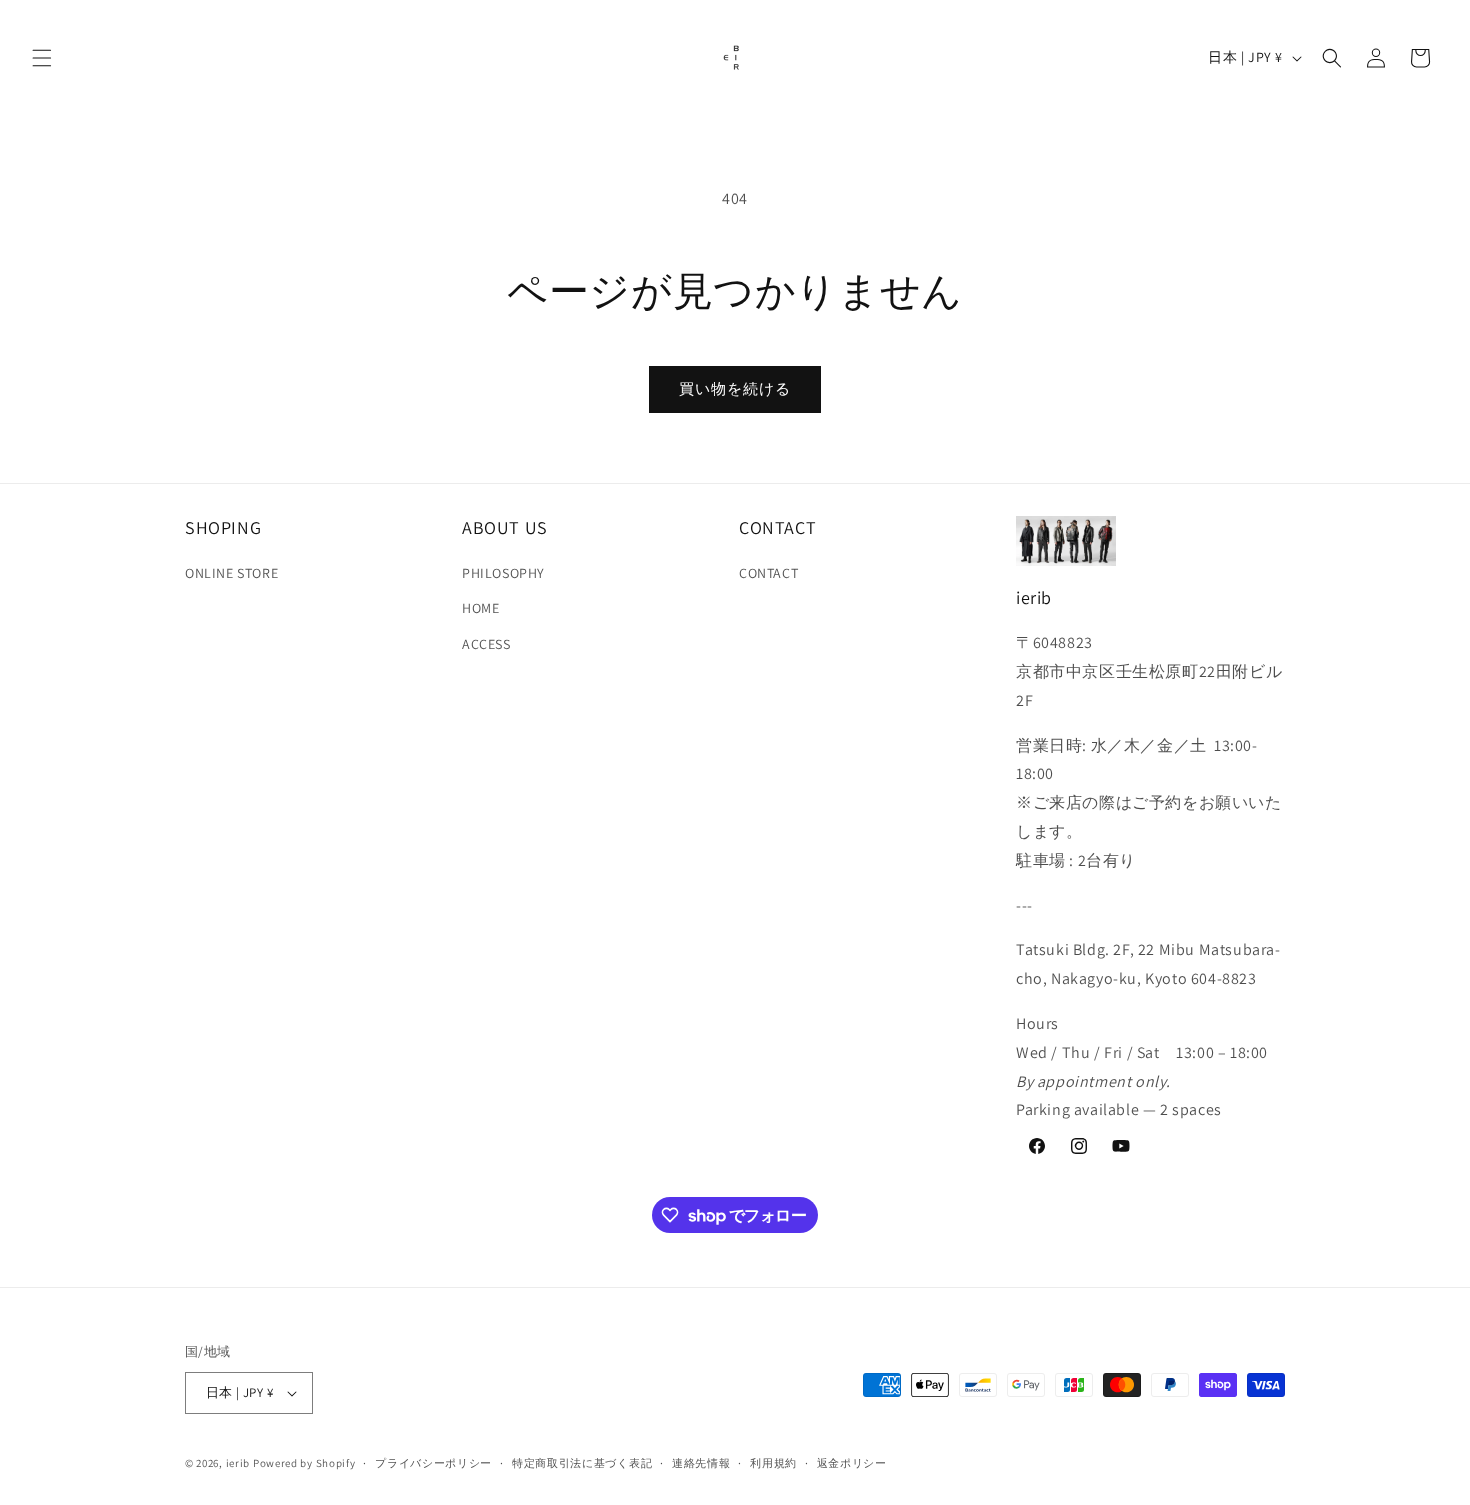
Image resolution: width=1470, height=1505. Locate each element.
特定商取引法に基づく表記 (582, 1463)
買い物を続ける (735, 388)
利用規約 (773, 1463)
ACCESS (486, 644)
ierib (238, 1463)
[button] (42, 58)
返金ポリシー (852, 1463)
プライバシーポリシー (433, 1463)
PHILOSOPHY (503, 573)
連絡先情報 (701, 1463)
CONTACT (768, 573)
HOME (480, 608)
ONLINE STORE (231, 573)
